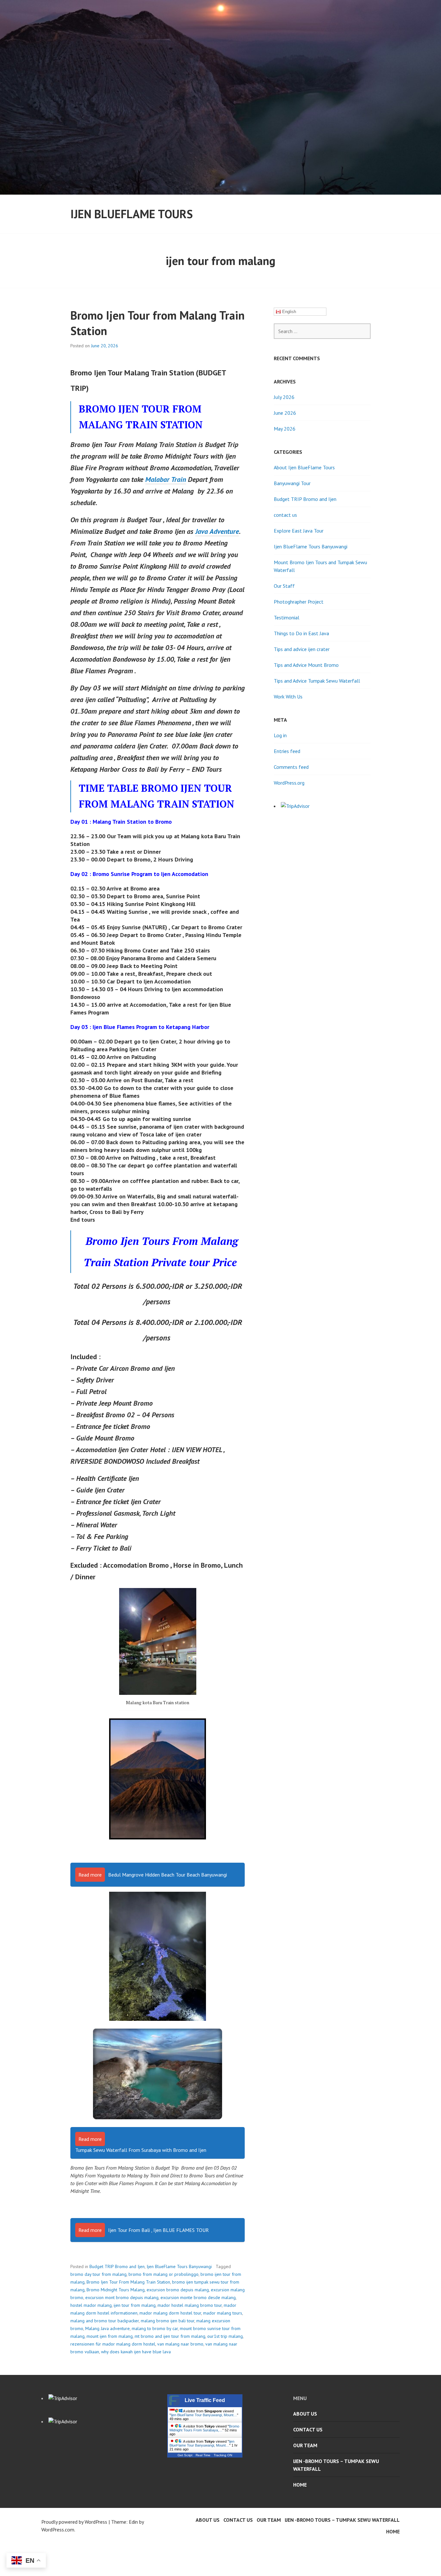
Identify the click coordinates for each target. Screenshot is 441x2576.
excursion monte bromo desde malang (198, 2297)
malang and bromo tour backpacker (105, 2321)
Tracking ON (223, 2455)
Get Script (185, 2455)
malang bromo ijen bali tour (168, 2321)
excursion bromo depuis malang (178, 2290)
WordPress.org (289, 783)
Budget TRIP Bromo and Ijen (117, 2266)
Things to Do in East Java (301, 633)
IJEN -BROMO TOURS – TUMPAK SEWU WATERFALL (336, 2465)
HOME (300, 2485)
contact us (285, 515)
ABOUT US (305, 2414)
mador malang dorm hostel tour (170, 2313)
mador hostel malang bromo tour (190, 2305)
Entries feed (287, 751)
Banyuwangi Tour (292, 483)
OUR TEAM (305, 2445)
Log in (280, 735)
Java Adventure (217, 531)
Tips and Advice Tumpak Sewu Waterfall (317, 681)
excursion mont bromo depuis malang (122, 2297)
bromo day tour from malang (98, 2274)
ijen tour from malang (135, 2305)
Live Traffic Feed (205, 2400)
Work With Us (288, 697)
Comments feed (291, 767)
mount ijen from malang (110, 2336)
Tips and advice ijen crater (302, 649)
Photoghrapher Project (299, 602)
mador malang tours (223, 2313)
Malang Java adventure (108, 2328)
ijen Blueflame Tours (132, 214)
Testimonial (287, 617)
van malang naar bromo (180, 2344)
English (288, 312)
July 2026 (284, 397)
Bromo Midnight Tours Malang (116, 2290)
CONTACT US (308, 2429)
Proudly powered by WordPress (74, 2522)
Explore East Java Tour (299, 531)
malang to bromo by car (155, 2328)
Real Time (203, 2455)
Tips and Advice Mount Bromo (306, 665)
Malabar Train (166, 479)
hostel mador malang (91, 2305)
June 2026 (285, 413)
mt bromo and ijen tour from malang (170, 2336)
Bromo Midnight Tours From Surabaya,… (204, 2428)
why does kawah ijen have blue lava (136, 2352)
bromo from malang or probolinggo (164, 2274)
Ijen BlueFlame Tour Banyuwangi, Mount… (204, 2415)
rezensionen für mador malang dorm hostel (113, 2344)
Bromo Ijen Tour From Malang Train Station (128, 2282)
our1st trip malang (225, 2336)
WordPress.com (58, 2530)
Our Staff (284, 586)
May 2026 (285, 429)
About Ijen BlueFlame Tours (304, 467)
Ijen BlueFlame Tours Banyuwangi (179, 2266)
